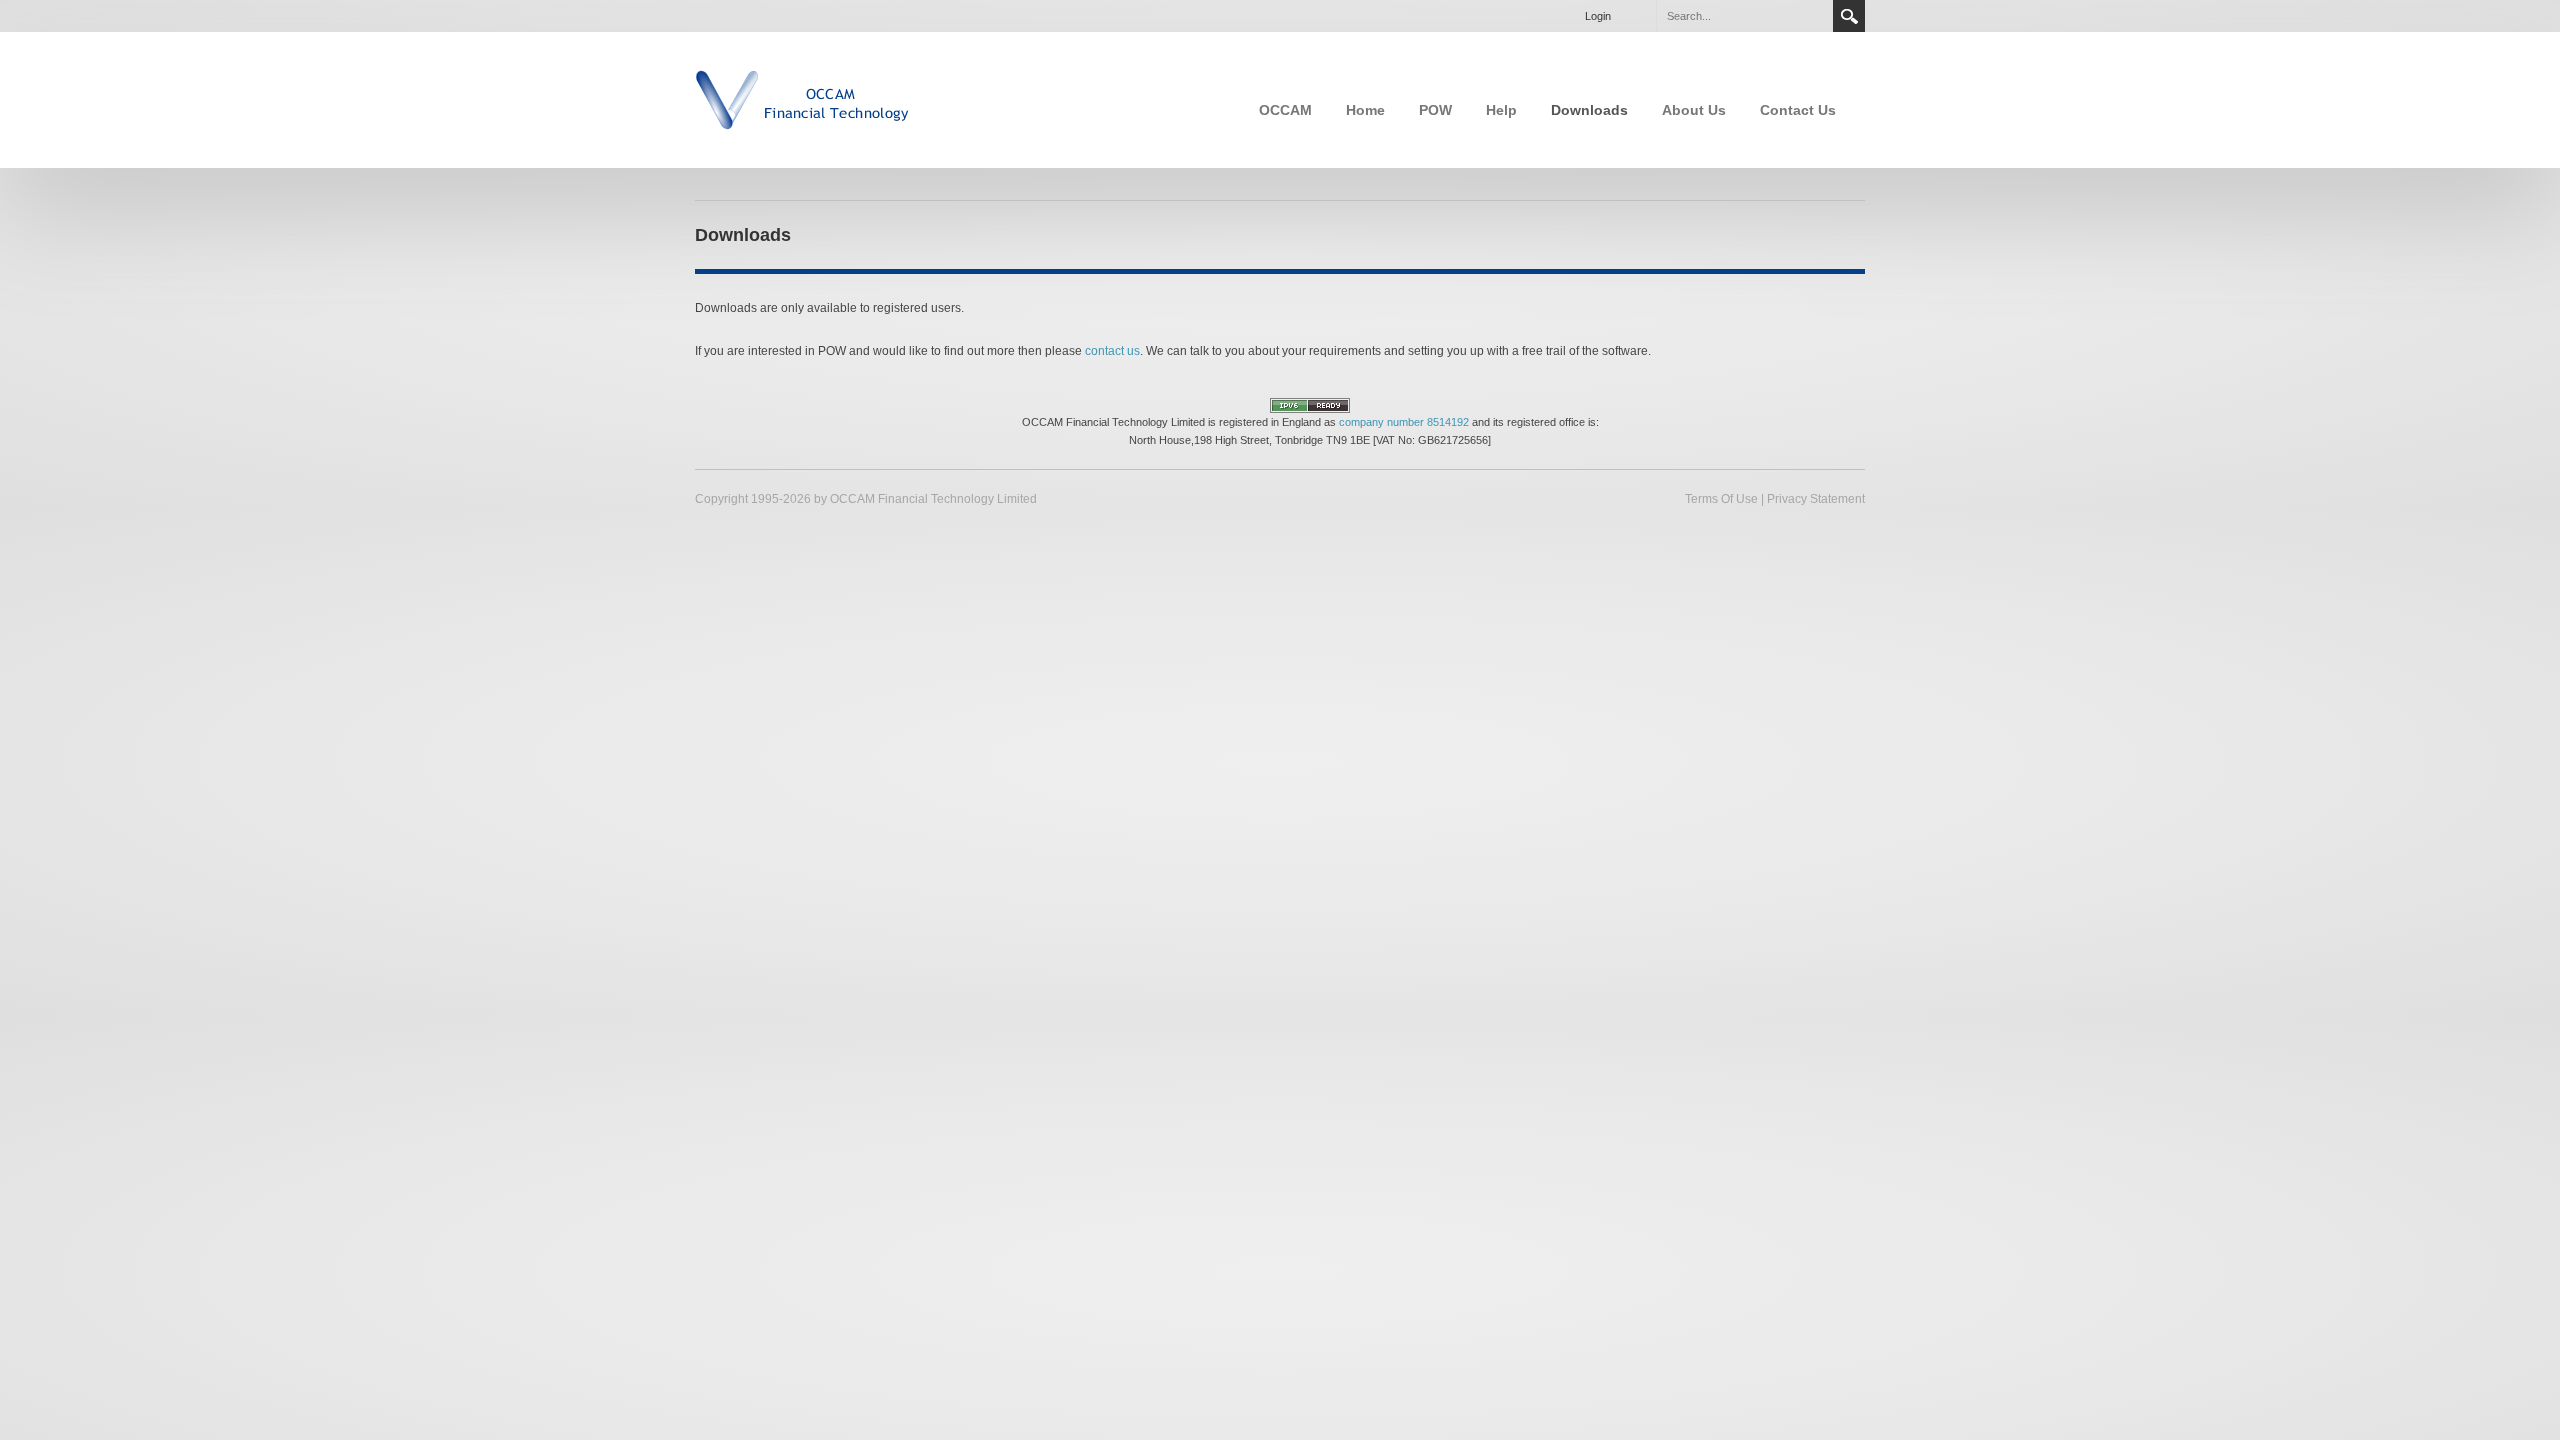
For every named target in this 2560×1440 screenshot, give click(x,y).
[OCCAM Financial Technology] (803, 98)
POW (1435, 110)
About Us (1694, 110)
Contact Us (1798, 110)
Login (1598, 16)
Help (1501, 110)
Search (1849, 16)
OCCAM (1285, 110)
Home (1365, 110)
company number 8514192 (1404, 422)
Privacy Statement (1816, 499)
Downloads (1589, 110)
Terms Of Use (1721, 499)
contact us (1112, 351)
